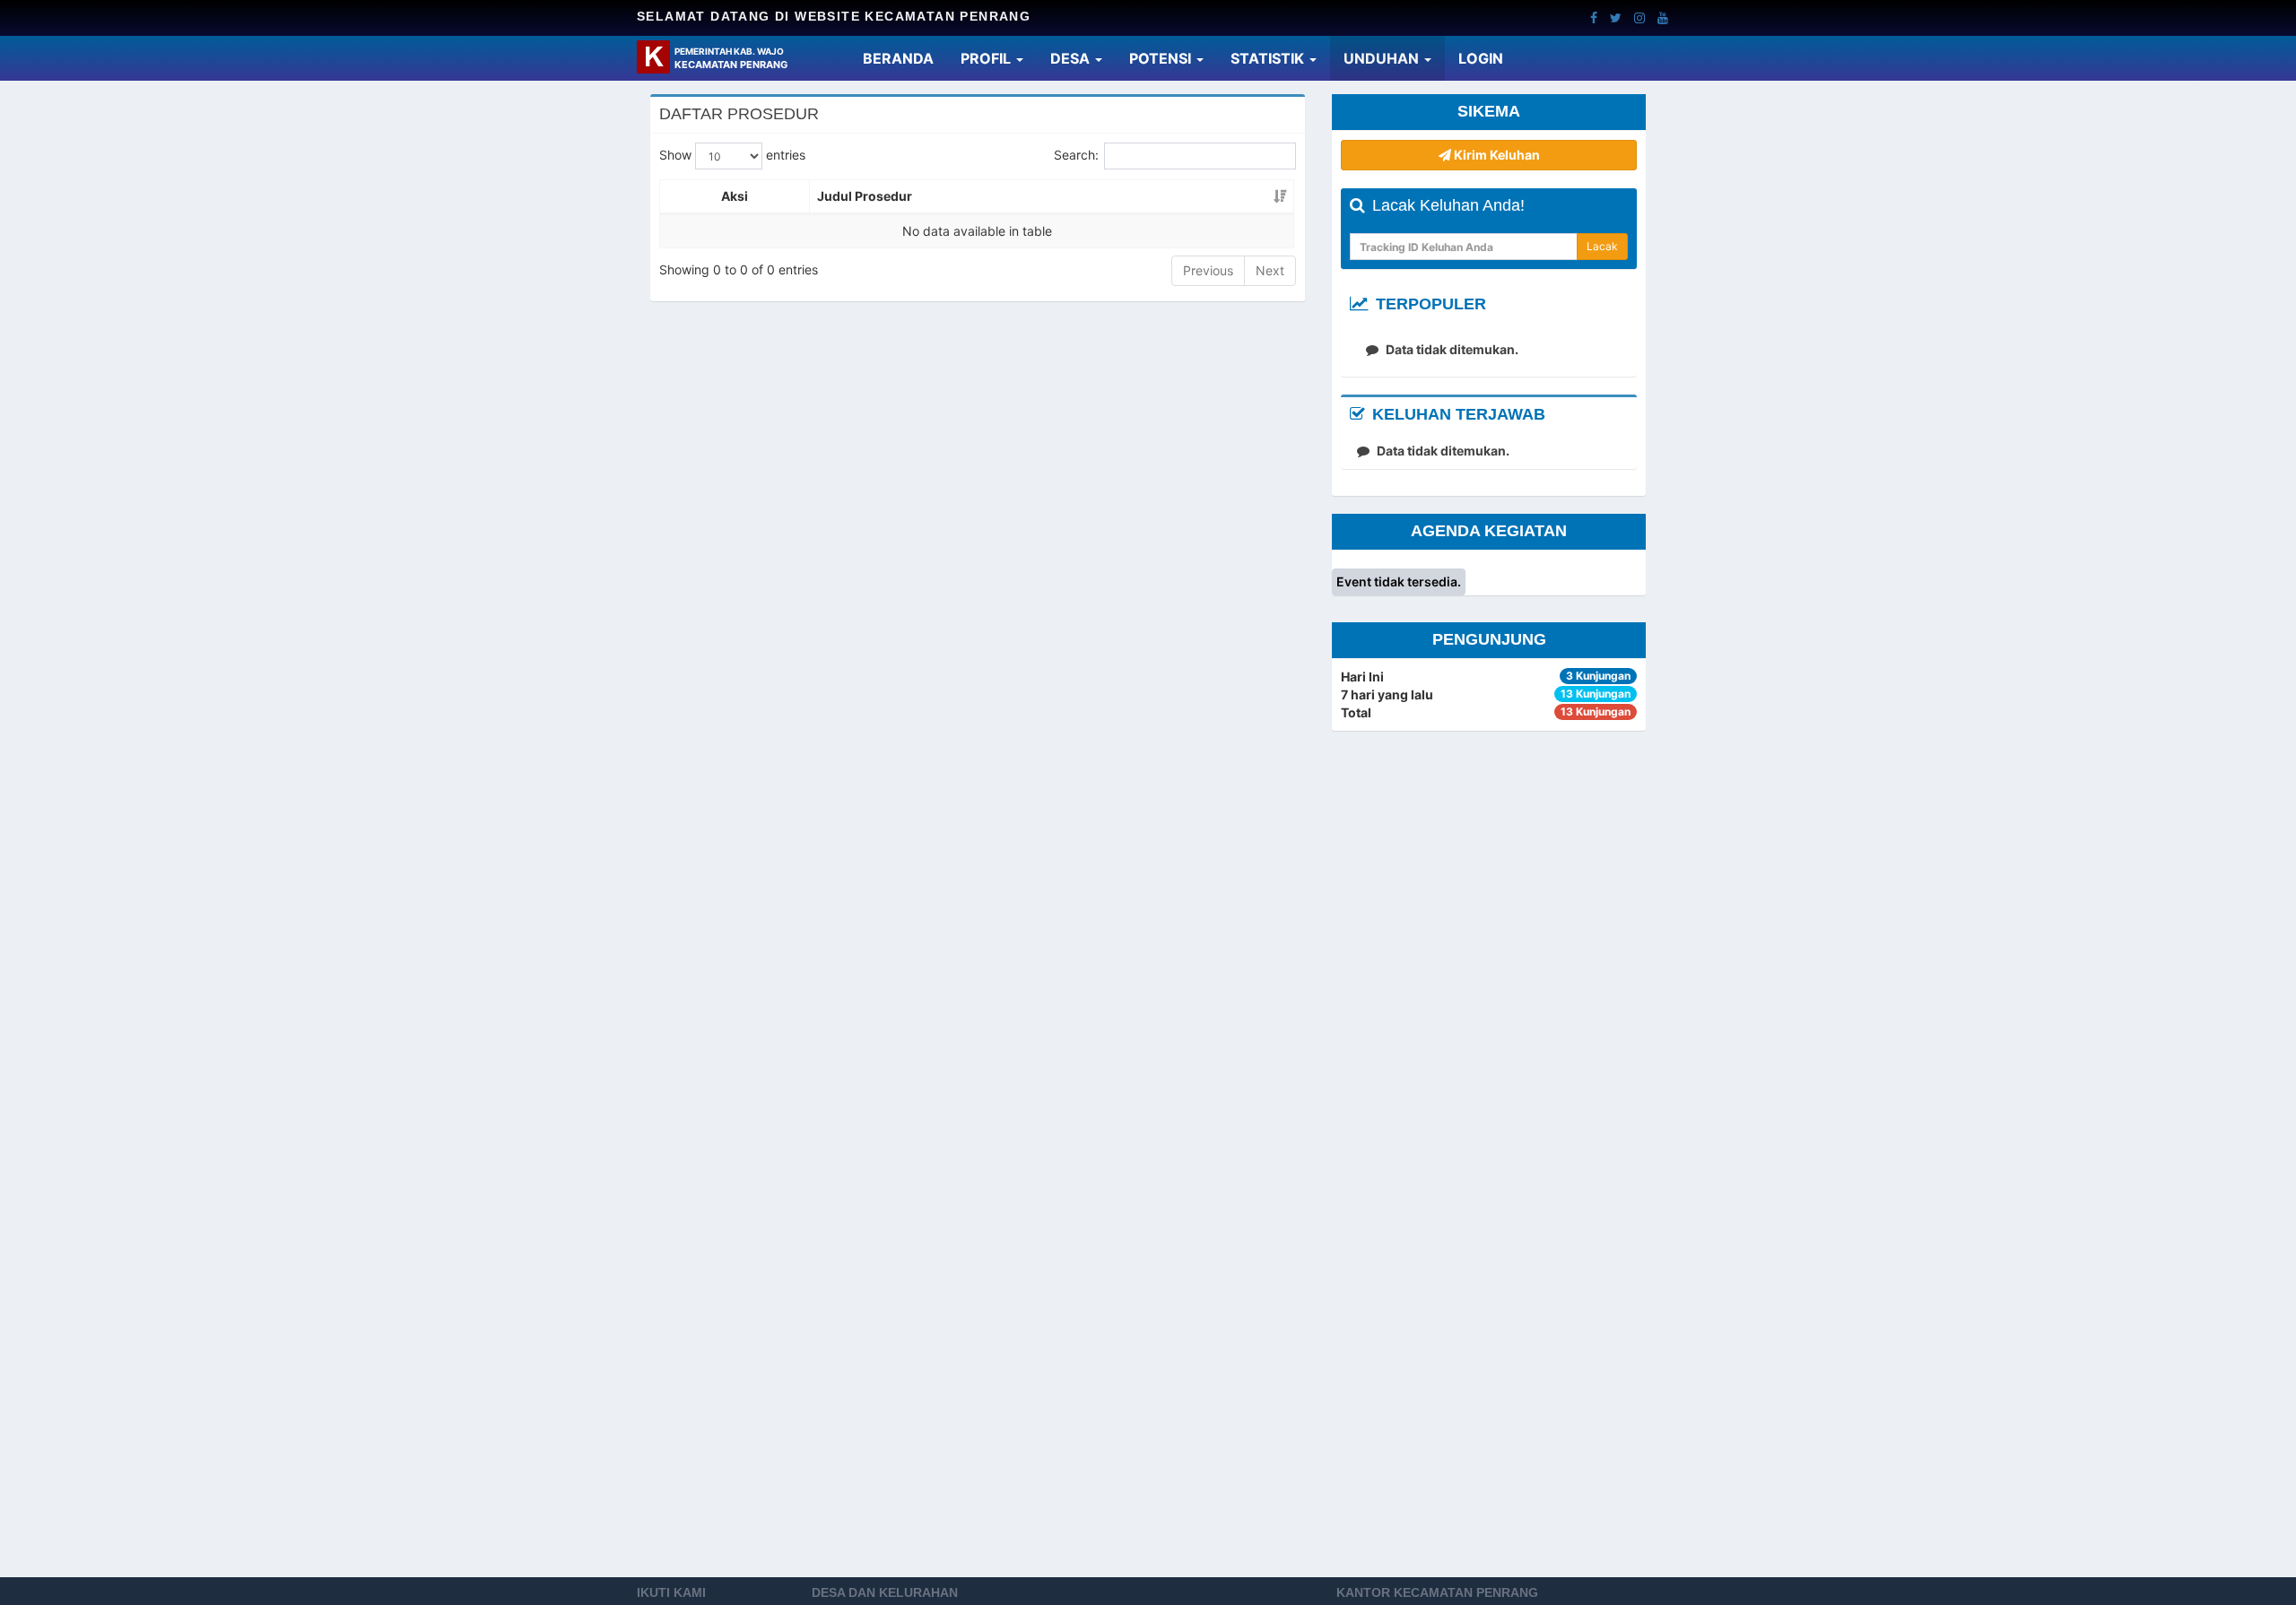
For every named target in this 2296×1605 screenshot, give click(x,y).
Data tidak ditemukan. (1451, 349)
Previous (1208, 270)
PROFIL (987, 58)
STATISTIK (1269, 58)
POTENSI (1162, 58)
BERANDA (905, 58)
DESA (1072, 58)
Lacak (1602, 246)
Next (1270, 270)
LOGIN (1487, 58)
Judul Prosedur (865, 196)
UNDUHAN (1383, 58)
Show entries (732, 155)
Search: (1076, 155)
